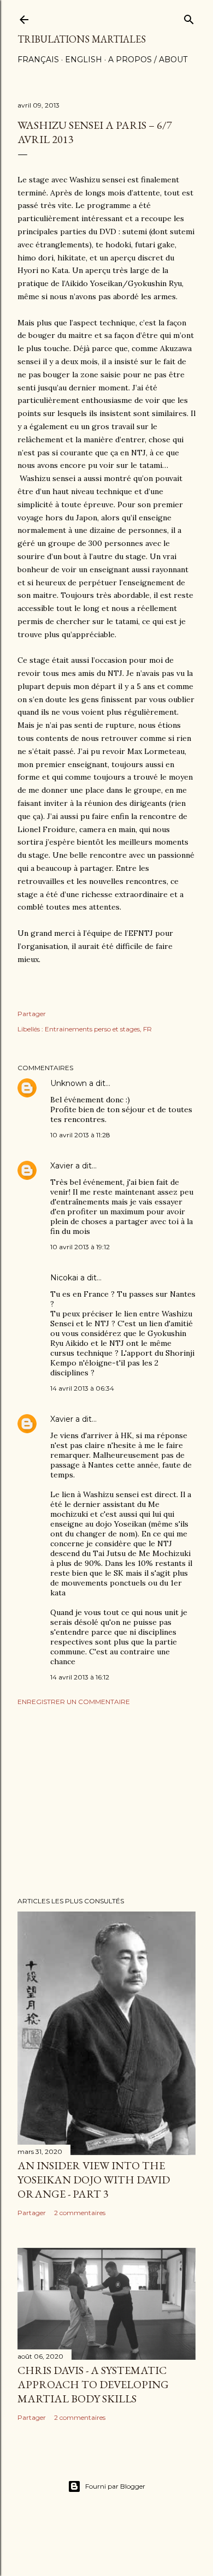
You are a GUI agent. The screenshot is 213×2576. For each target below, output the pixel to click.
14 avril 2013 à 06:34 (82, 1388)
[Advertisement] (106, 1801)
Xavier (62, 1166)
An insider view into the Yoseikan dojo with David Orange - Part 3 (94, 2180)
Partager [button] (32, 1014)
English (84, 60)
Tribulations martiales (82, 39)
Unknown (69, 1083)
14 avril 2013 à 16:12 (80, 1677)
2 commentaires (80, 2213)
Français (38, 60)
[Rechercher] (189, 17)
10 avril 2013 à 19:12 (80, 1247)
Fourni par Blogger (115, 2486)
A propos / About (148, 60)
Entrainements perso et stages (92, 1029)
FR (147, 1029)
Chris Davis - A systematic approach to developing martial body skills (93, 2384)
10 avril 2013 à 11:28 (80, 1135)
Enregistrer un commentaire (74, 1702)
